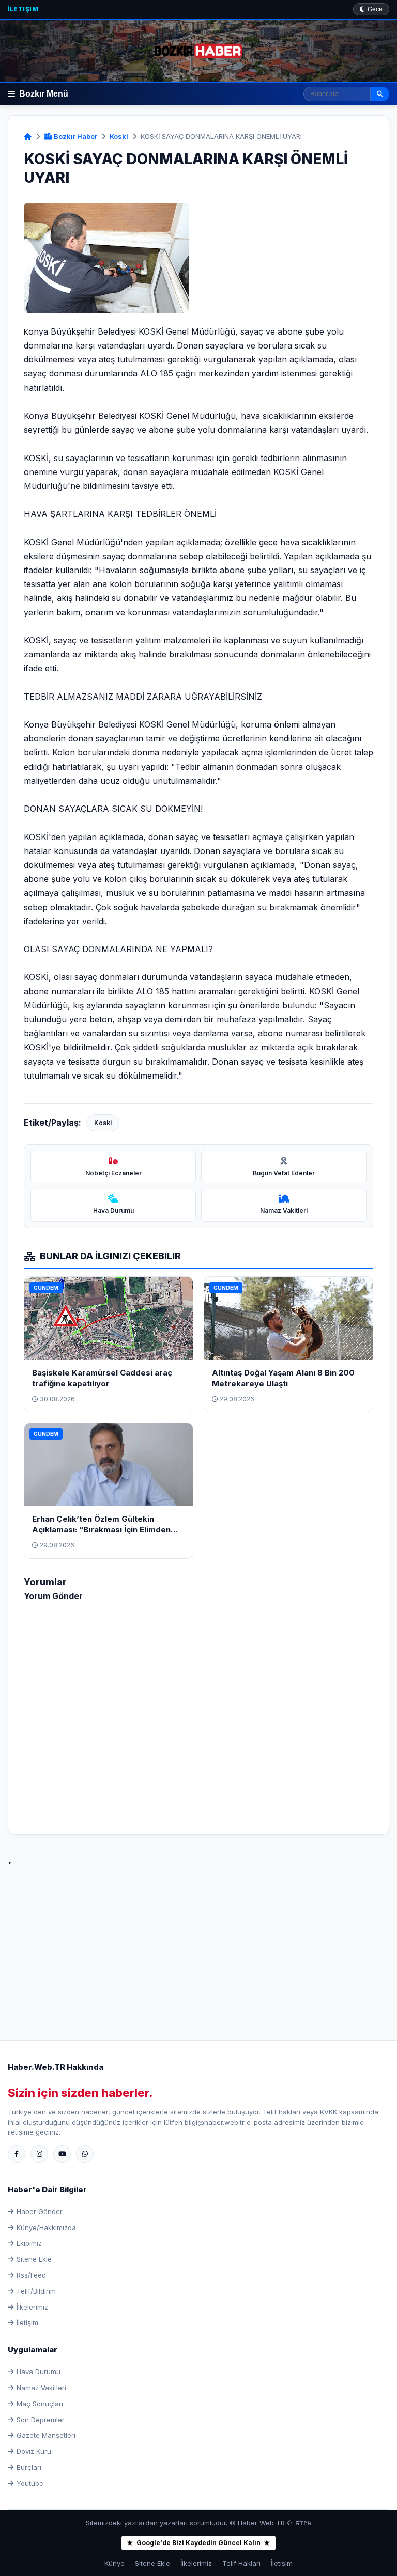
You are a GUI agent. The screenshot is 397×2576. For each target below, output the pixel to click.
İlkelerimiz (32, 2307)
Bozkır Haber (75, 136)
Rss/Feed (31, 2275)
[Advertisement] (198, 1942)
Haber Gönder (40, 2211)
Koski (119, 136)
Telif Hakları (241, 2563)
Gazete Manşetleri (46, 2435)
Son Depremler (41, 2420)
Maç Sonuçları (40, 2404)
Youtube (30, 2483)
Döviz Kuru (34, 2451)
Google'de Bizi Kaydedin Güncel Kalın (198, 2543)
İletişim (23, 9)
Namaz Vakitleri (41, 2388)
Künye (114, 2563)
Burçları (29, 2467)
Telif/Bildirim (36, 2291)
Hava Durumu (39, 2372)
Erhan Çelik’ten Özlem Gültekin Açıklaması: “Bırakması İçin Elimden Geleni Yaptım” (101, 1530)
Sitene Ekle (34, 2259)
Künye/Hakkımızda (46, 2227)
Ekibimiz (29, 2243)
